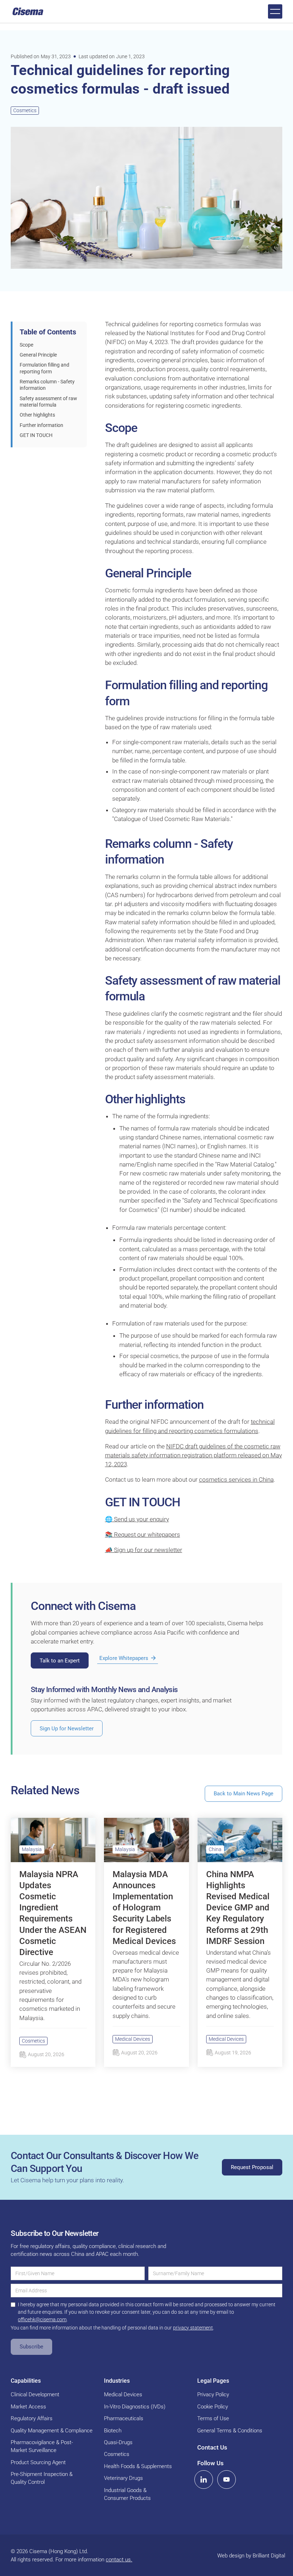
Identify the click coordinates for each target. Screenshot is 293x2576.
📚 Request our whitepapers (143, 1535)
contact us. (119, 2560)
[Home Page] (28, 11)
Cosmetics (25, 110)
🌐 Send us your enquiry (137, 1519)
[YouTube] (227, 2480)
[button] (275, 11)
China (215, 1849)
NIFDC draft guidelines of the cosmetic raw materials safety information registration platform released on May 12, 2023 (193, 1455)
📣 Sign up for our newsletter (144, 1550)
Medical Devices (133, 2039)
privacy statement (193, 2328)
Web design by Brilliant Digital (251, 2556)
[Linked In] (204, 2480)
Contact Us (212, 2447)
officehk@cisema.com (42, 2319)
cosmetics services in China (236, 1480)
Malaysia (32, 1849)
